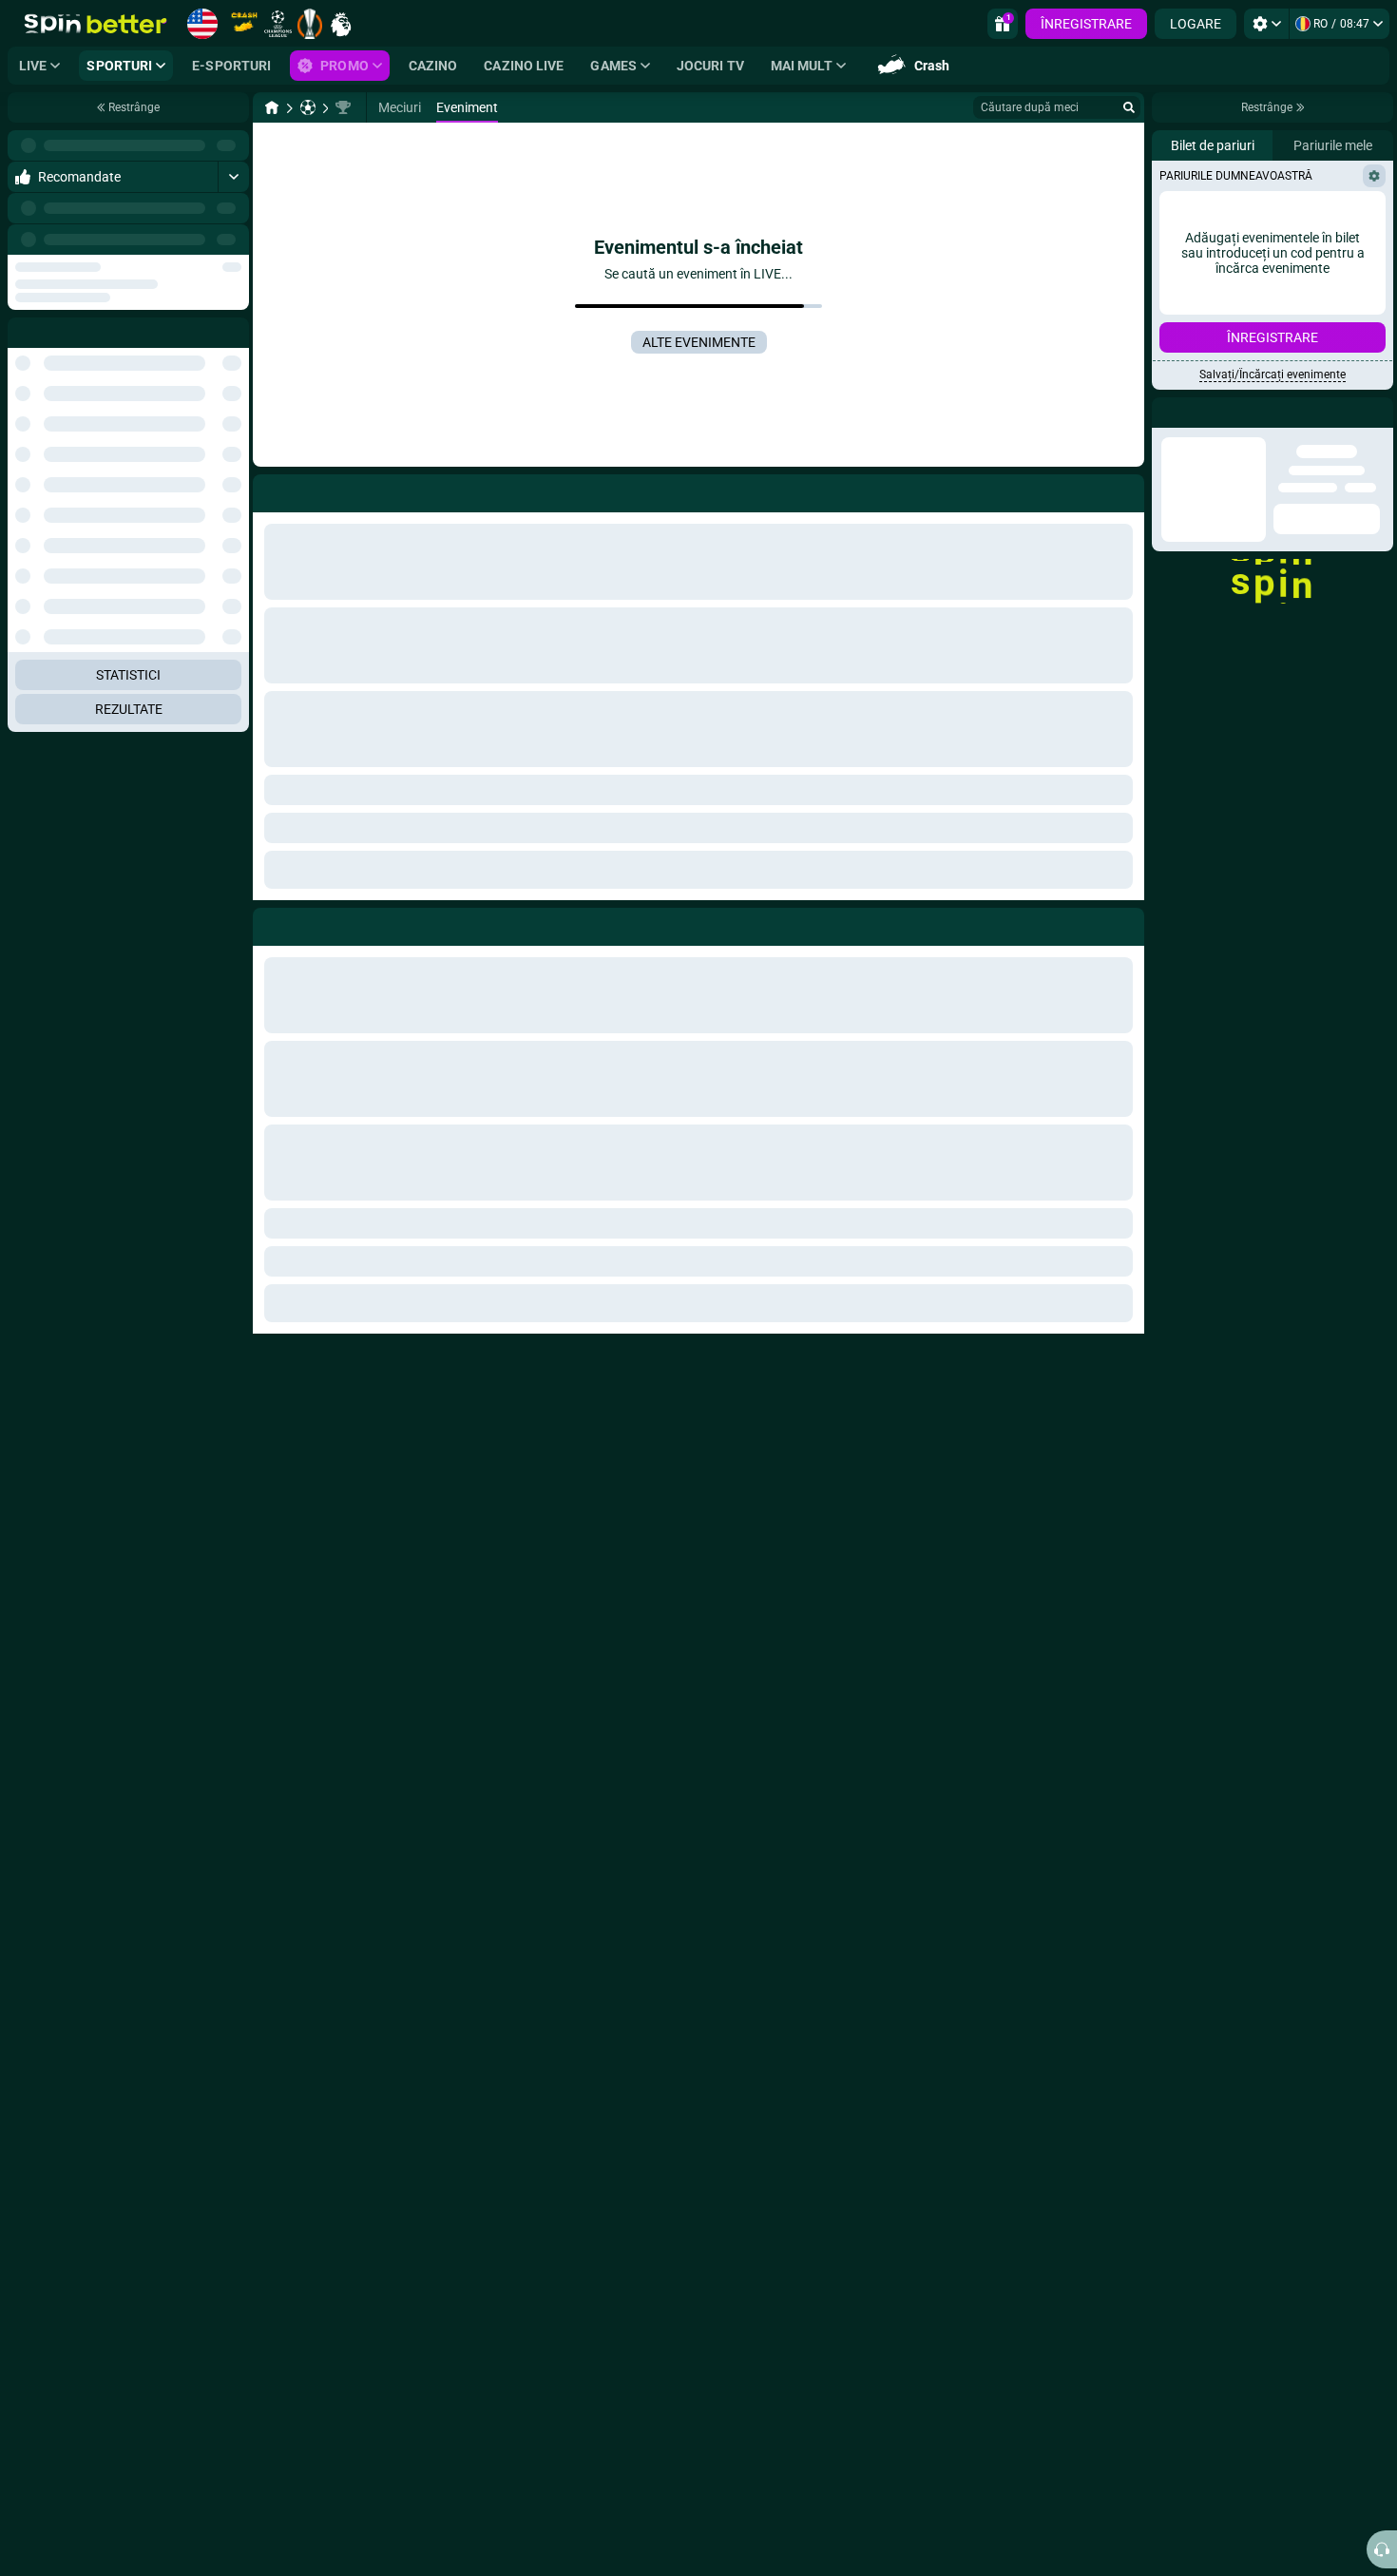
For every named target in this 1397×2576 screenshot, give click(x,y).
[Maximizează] (233, 145)
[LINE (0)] (272, 107)
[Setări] (1266, 24)
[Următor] (234, 240)
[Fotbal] (308, 107)
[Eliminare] (1125, 923)
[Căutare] (1129, 107)
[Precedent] (191, 240)
